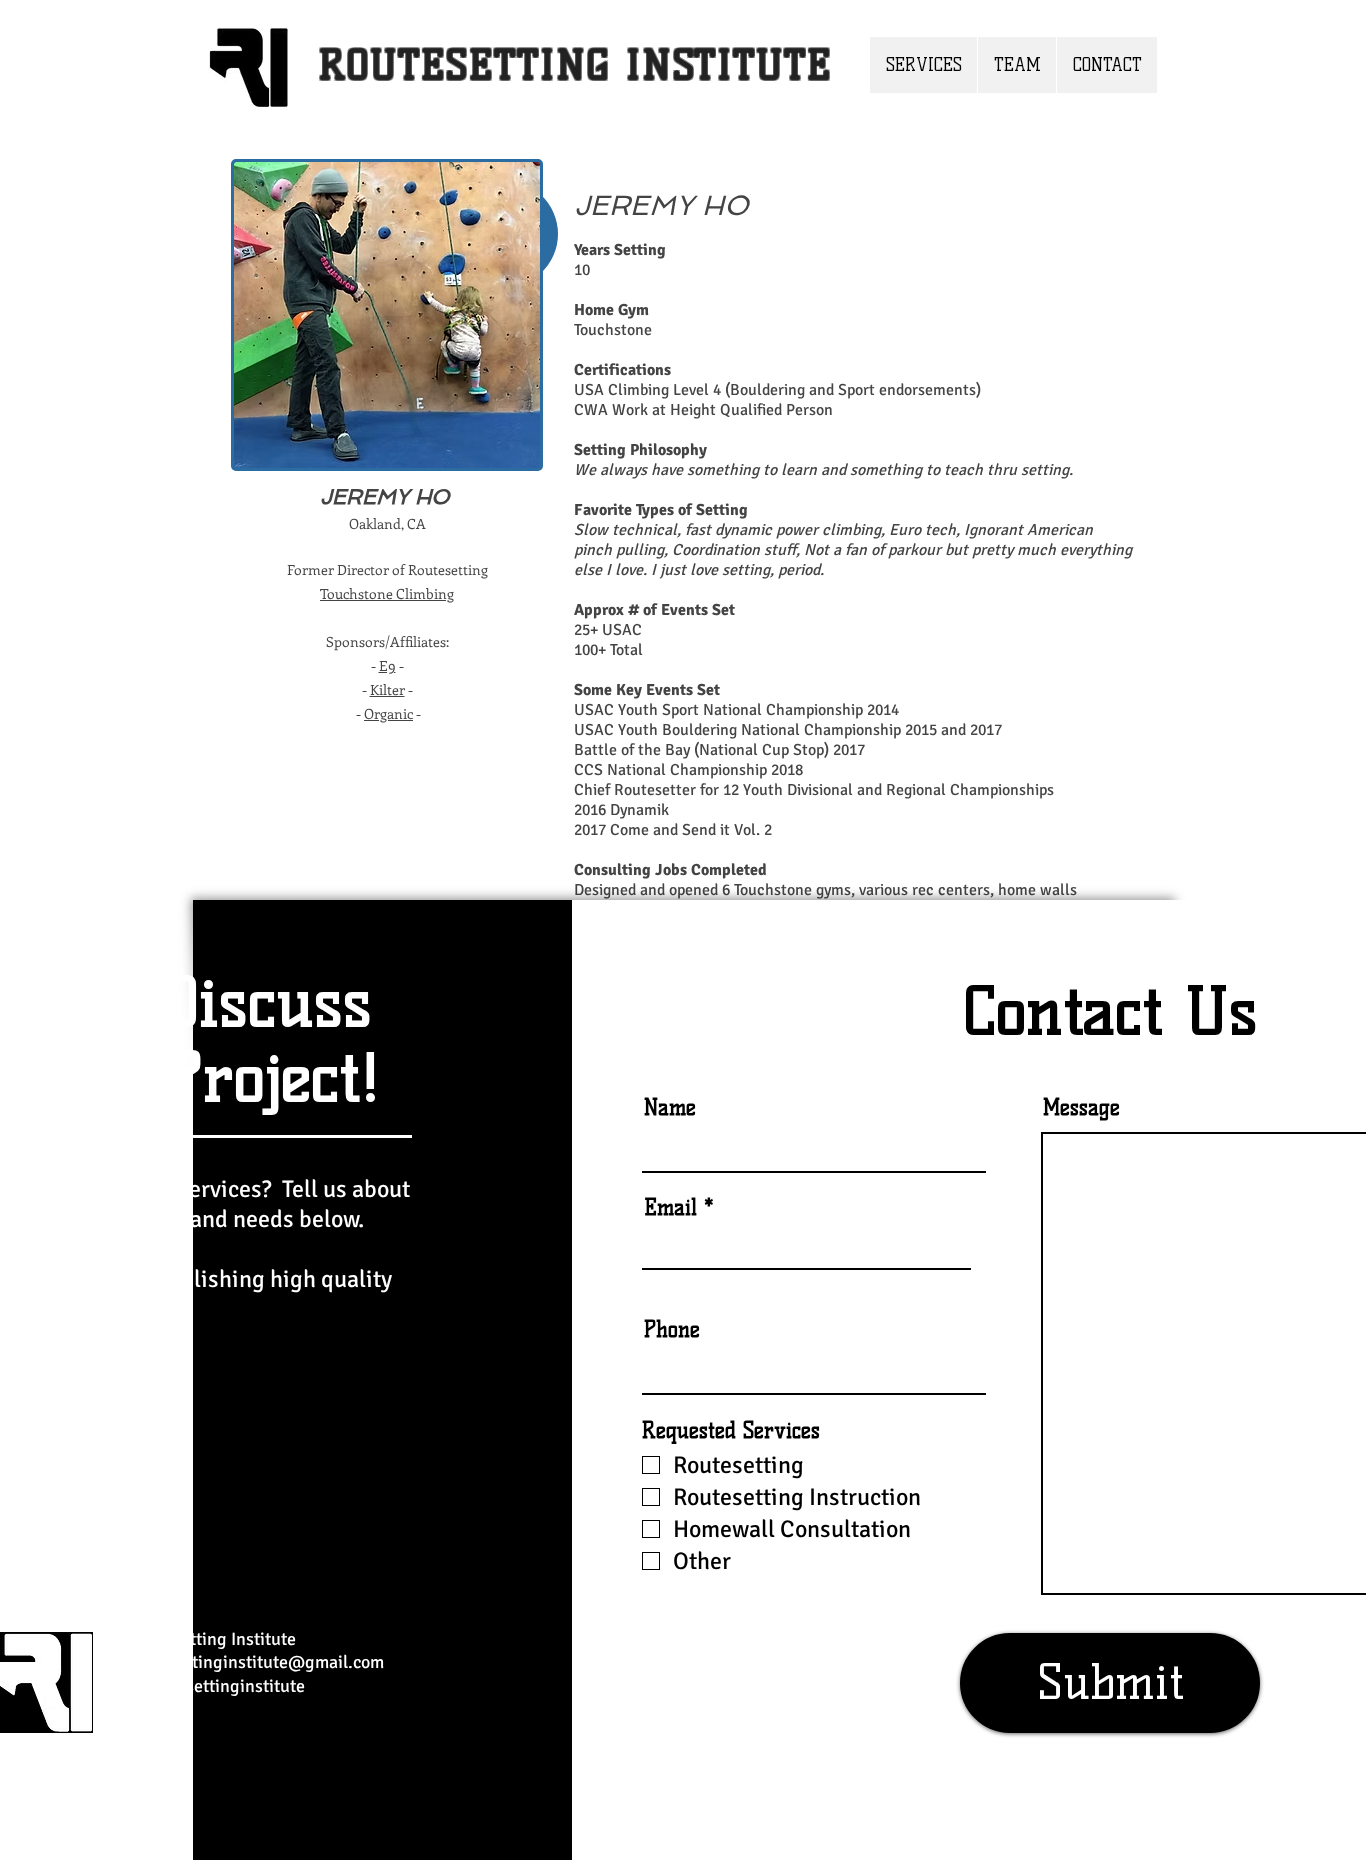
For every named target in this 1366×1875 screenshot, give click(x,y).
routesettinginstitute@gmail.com (256, 1662)
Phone (672, 1329)
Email (670, 1207)
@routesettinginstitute (216, 1686)
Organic (388, 713)
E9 (387, 665)
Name (670, 1107)
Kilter (387, 689)
